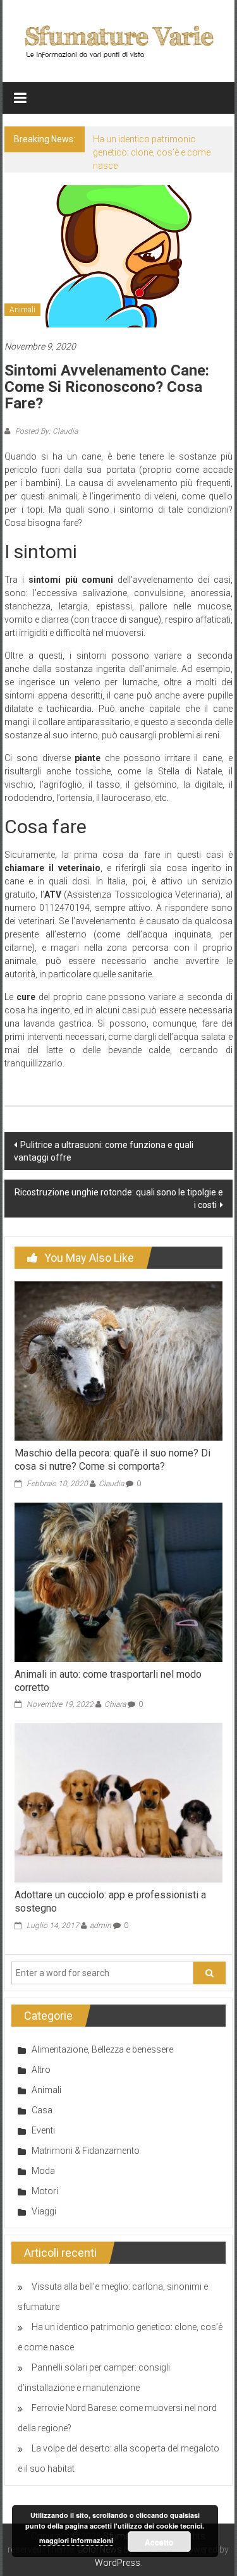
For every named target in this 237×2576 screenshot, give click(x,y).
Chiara (115, 1704)
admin (100, 1926)
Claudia (111, 1484)
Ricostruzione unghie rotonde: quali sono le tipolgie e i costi (119, 1199)
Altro (41, 2070)
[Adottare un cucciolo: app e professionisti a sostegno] (118, 1802)
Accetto (159, 2542)
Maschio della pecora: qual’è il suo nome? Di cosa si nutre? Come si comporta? (112, 1460)
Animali (22, 310)
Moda (43, 2171)
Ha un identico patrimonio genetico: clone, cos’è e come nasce (152, 152)
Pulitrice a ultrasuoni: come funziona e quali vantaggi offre (104, 1151)
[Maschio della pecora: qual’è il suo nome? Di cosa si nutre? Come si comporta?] (118, 1360)
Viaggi (44, 2211)
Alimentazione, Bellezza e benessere (102, 2049)
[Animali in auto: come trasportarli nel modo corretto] (118, 1581)
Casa (42, 2110)
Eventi (43, 2130)
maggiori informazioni (76, 2540)
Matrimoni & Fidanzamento (86, 2151)
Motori (45, 2191)
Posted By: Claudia (46, 431)
